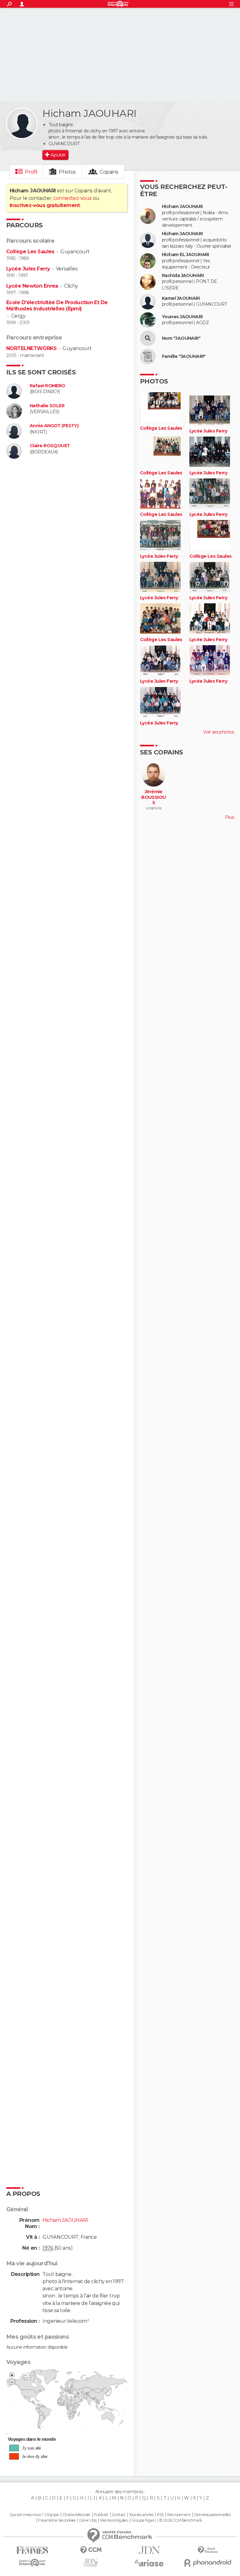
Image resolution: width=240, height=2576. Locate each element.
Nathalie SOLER (47, 406)
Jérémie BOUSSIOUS (154, 797)
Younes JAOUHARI (182, 317)
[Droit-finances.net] (208, 2550)
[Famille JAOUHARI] (148, 357)
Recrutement (179, 2515)
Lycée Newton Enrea (32, 286)
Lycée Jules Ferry (28, 269)
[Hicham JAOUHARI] (22, 123)
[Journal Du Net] (149, 2550)
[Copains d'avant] (32, 2563)
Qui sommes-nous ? (27, 2515)
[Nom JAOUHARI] (148, 338)
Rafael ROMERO (47, 386)
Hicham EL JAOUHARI (185, 255)
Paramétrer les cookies (57, 2520)
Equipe (53, 2515)
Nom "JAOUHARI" (181, 338)
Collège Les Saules (30, 252)
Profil (31, 172)
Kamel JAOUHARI (181, 298)
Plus (229, 817)
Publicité (101, 2515)
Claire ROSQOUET (50, 446)
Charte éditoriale (76, 2515)
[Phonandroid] (208, 2563)
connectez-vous (72, 198)
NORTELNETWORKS (31, 348)
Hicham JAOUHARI (182, 207)
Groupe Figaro (143, 2520)
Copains (109, 172)
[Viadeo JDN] (91, 2563)
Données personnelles (212, 2515)
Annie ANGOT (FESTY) (54, 426)
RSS (160, 2515)
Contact (119, 2515)
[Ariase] (149, 2563)
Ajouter (58, 155)
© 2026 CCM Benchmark (181, 2520)
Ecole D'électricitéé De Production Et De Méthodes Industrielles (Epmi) (57, 306)
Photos (67, 172)
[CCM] (91, 2550)
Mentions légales (114, 2520)
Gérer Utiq (88, 2520)
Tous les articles (141, 2515)
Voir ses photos (218, 732)
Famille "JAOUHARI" (184, 356)
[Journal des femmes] (32, 2550)
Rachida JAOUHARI (183, 276)
